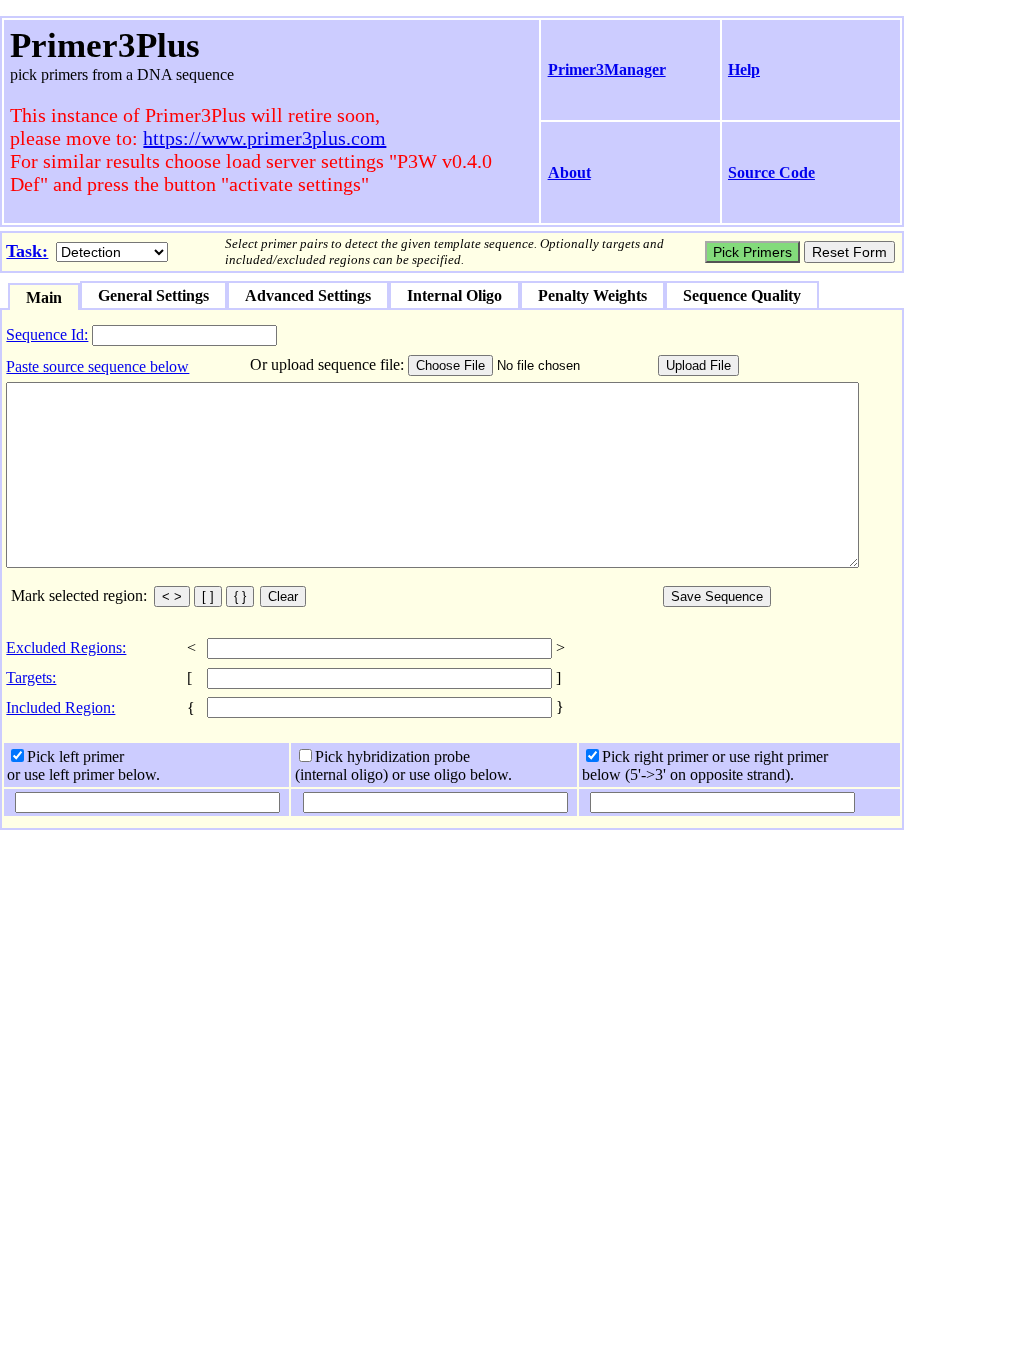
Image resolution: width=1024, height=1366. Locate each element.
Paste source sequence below (97, 366)
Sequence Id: (47, 334)
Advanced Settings (308, 295)
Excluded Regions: (66, 647)
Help (744, 69)
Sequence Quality (742, 295)
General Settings (153, 295)
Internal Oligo (454, 295)
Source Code (771, 172)
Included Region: (60, 707)
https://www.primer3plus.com (264, 138)
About (569, 172)
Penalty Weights (592, 295)
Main (44, 297)
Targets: (31, 677)
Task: (27, 251)
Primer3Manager (607, 69)
